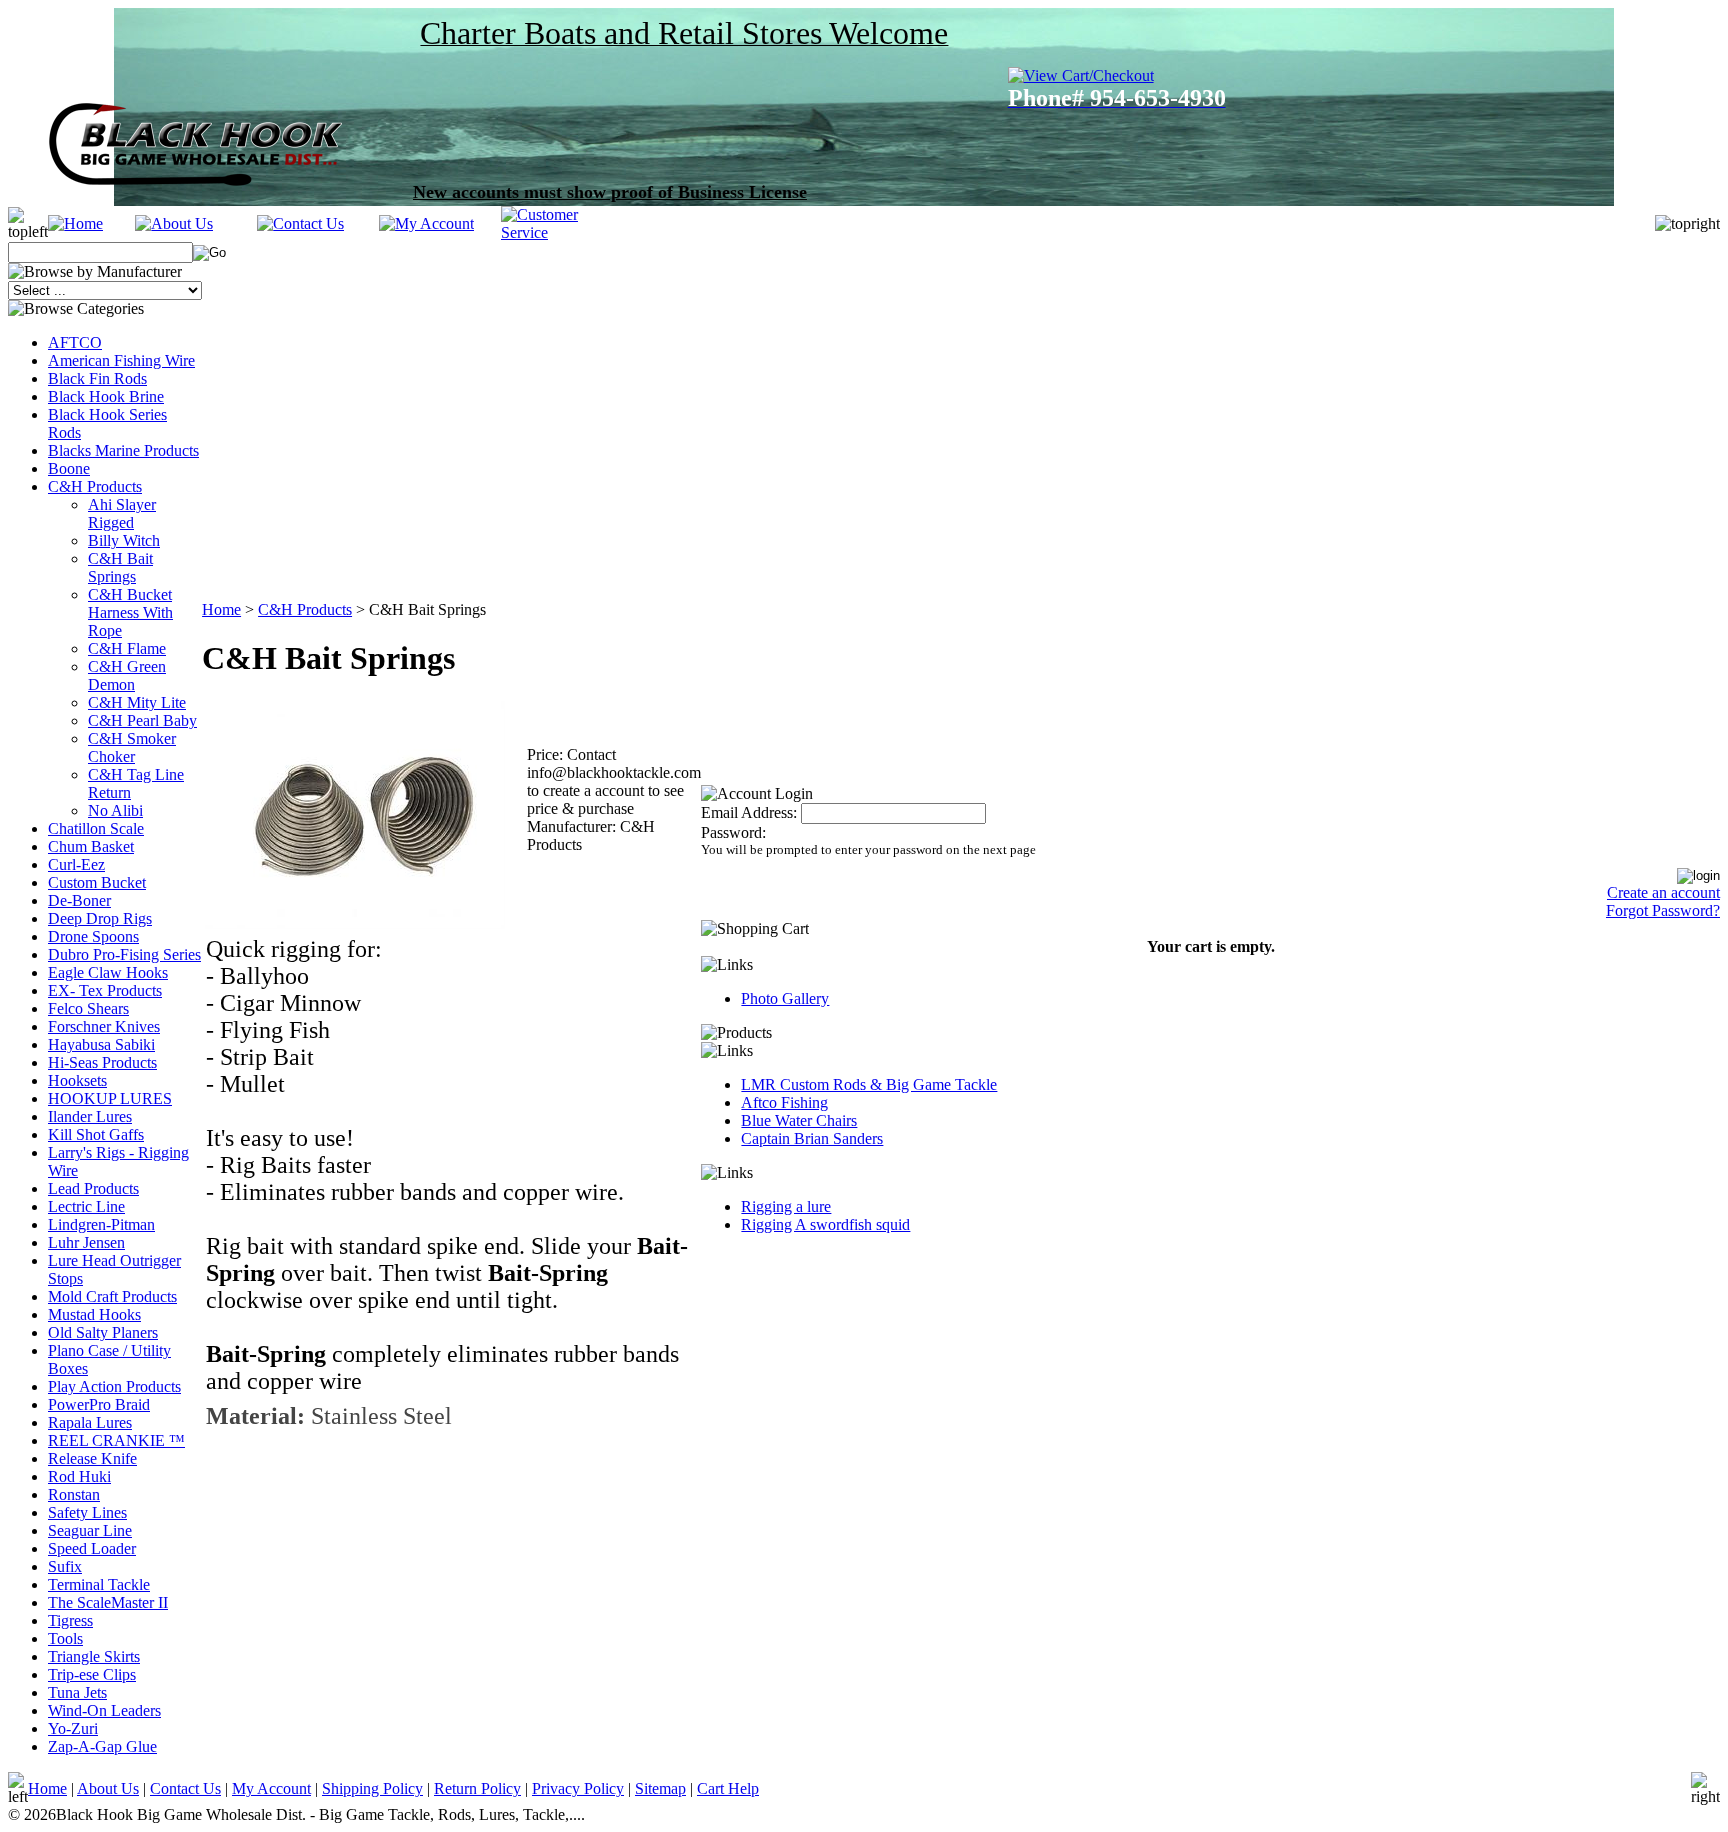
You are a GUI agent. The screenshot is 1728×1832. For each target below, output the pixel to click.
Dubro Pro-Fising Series (124, 954)
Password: (733, 832)
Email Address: (749, 812)
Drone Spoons (93, 936)
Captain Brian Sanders (812, 1138)
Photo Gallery (785, 998)
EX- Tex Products (105, 990)
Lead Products (93, 1188)
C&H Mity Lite (137, 702)
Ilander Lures (90, 1116)
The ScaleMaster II (108, 1602)
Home (221, 609)
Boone (69, 468)
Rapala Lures (90, 1422)
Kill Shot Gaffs (96, 1134)
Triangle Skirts (94, 1656)
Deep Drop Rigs (100, 918)
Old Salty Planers (103, 1332)
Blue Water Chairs (799, 1120)
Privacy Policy (578, 1788)
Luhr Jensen (86, 1242)
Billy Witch (124, 540)
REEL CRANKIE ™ (116, 1440)
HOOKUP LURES (110, 1098)
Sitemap (660, 1788)
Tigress (70, 1620)
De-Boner (79, 900)
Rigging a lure (786, 1206)
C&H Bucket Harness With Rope (130, 612)
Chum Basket (91, 846)
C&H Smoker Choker (132, 747)
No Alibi (115, 810)
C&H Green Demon (127, 675)
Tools (65, 1638)
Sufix (65, 1566)
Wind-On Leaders (104, 1710)
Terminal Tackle (99, 1584)
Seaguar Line (90, 1530)
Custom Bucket (97, 882)
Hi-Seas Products (102, 1062)
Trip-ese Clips (92, 1674)
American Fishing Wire (121, 360)
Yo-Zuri (73, 1728)
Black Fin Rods (97, 378)
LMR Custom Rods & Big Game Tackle (869, 1084)
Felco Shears (88, 1008)
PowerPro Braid (99, 1404)
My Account (271, 1788)
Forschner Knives (104, 1026)
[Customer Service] (562, 232)
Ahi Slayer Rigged (122, 513)
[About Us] (174, 223)
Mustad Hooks (94, 1314)
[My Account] (426, 223)
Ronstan (74, 1494)
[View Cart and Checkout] (1095, 75)
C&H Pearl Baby (142, 720)
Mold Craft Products (112, 1296)
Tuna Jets (77, 1692)
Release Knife (92, 1458)
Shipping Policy (372, 1788)
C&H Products (95, 486)
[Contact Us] (300, 223)
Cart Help (728, 1788)
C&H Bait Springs (120, 567)
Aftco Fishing (784, 1102)
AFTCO (75, 342)
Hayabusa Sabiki (101, 1044)
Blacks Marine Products (123, 450)
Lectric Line (86, 1206)
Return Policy (477, 1788)
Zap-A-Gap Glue (102, 1746)
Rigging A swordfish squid (825, 1224)
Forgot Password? (1663, 910)
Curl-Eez (76, 864)
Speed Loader (92, 1548)
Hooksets (77, 1080)
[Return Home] (75, 223)
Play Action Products (114, 1386)
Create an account (1663, 892)
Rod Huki (79, 1476)
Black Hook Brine (106, 396)
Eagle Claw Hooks (108, 972)
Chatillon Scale (96, 828)
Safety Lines (87, 1512)
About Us (108, 1788)
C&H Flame (127, 648)
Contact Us (185, 1788)
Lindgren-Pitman (101, 1224)
